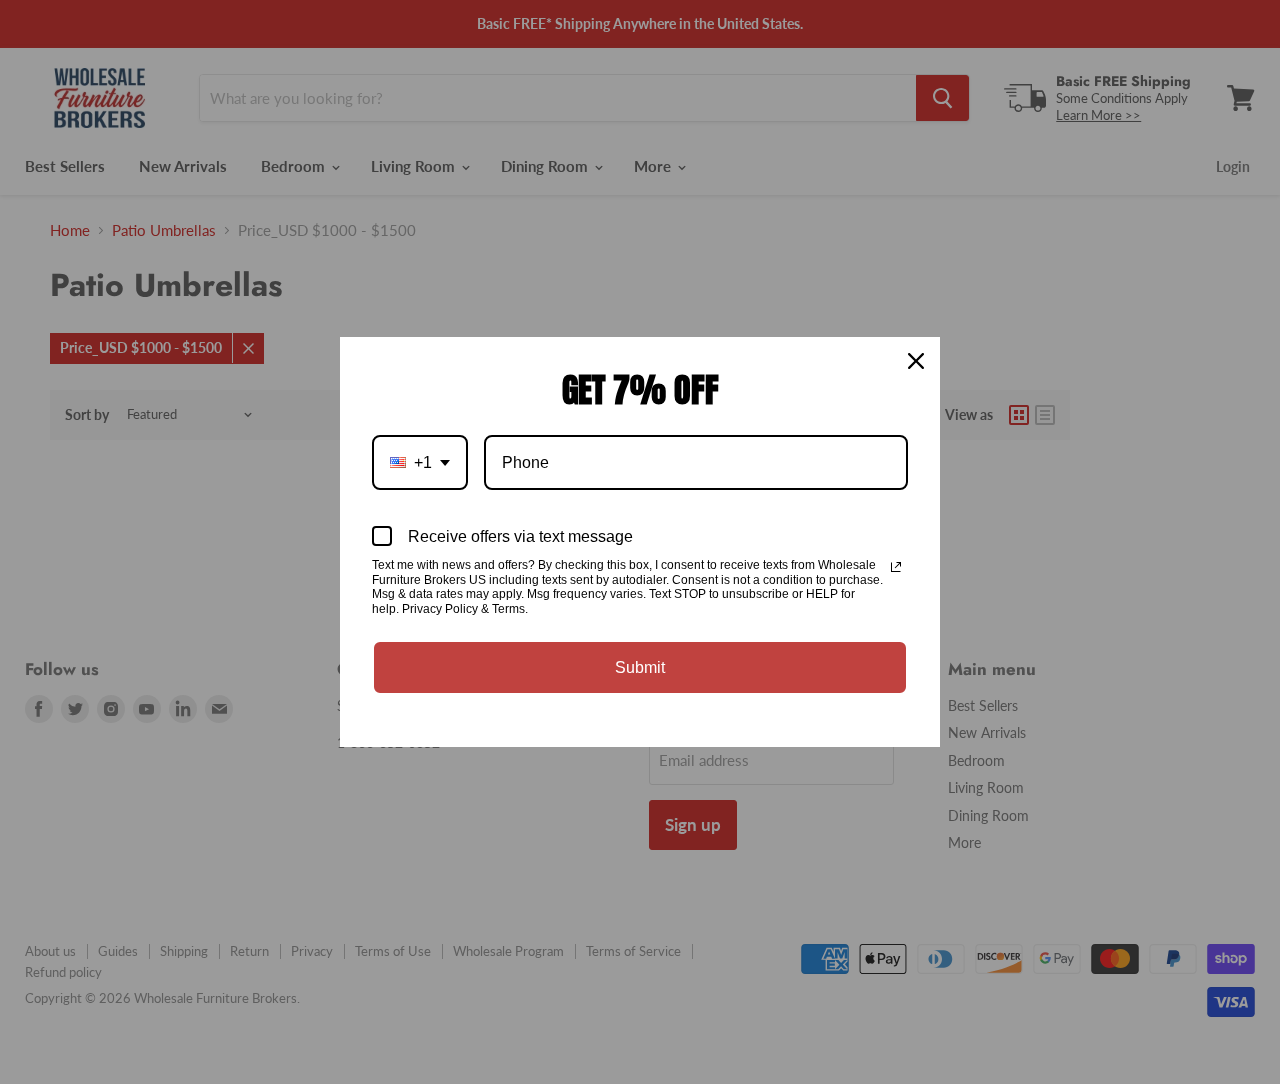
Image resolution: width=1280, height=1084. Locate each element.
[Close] (916, 361)
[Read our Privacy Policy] (896, 567)
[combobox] (420, 462)
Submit (640, 667)
